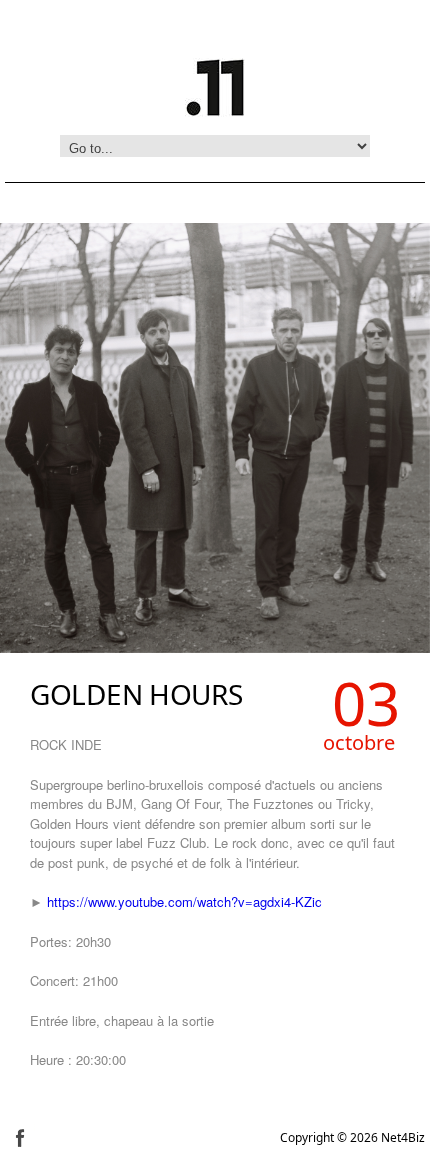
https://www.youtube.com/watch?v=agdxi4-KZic (184, 901)
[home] (215, 85)
